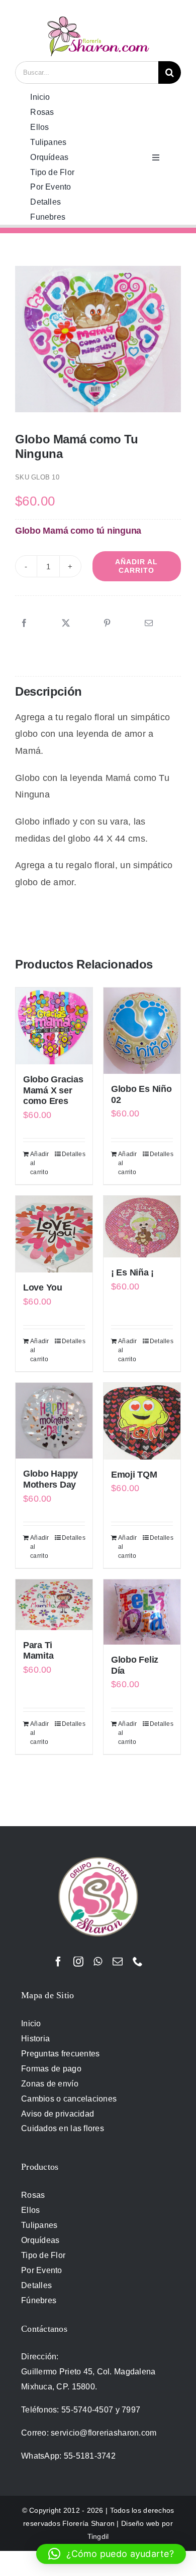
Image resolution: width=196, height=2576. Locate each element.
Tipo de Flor (43, 2255)
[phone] (138, 1962)
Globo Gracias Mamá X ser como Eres (53, 1090)
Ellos (30, 2210)
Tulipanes (39, 2225)
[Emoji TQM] (142, 1421)
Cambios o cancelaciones (69, 2099)
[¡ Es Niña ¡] (142, 1227)
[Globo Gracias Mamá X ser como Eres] (54, 1026)
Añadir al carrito (136, 566)
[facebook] (58, 1962)
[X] (66, 623)
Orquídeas (40, 2240)
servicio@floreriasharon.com (104, 2433)
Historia (35, 2039)
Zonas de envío (50, 2084)
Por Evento (42, 2270)
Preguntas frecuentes (60, 2054)
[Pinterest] (107, 623)
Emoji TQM (134, 1475)
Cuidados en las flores (63, 2128)
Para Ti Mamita (38, 1651)
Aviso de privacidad (58, 2114)
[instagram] (78, 1962)
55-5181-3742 (90, 2456)
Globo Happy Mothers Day (51, 1479)
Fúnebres (39, 2300)
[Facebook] (24, 623)
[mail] (118, 1962)
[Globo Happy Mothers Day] (54, 1421)
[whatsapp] (98, 1962)
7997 (131, 2410)
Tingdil (98, 2536)
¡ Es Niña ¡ (132, 1272)
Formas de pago (51, 2069)
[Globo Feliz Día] (142, 1612)
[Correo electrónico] (149, 623)
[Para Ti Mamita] (54, 1605)
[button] (111, 2554)
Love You (43, 1287)
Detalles (73, 1154)
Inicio (31, 2024)
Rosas (33, 2195)
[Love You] (54, 1234)
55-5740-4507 (87, 2410)
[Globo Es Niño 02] (142, 1031)
